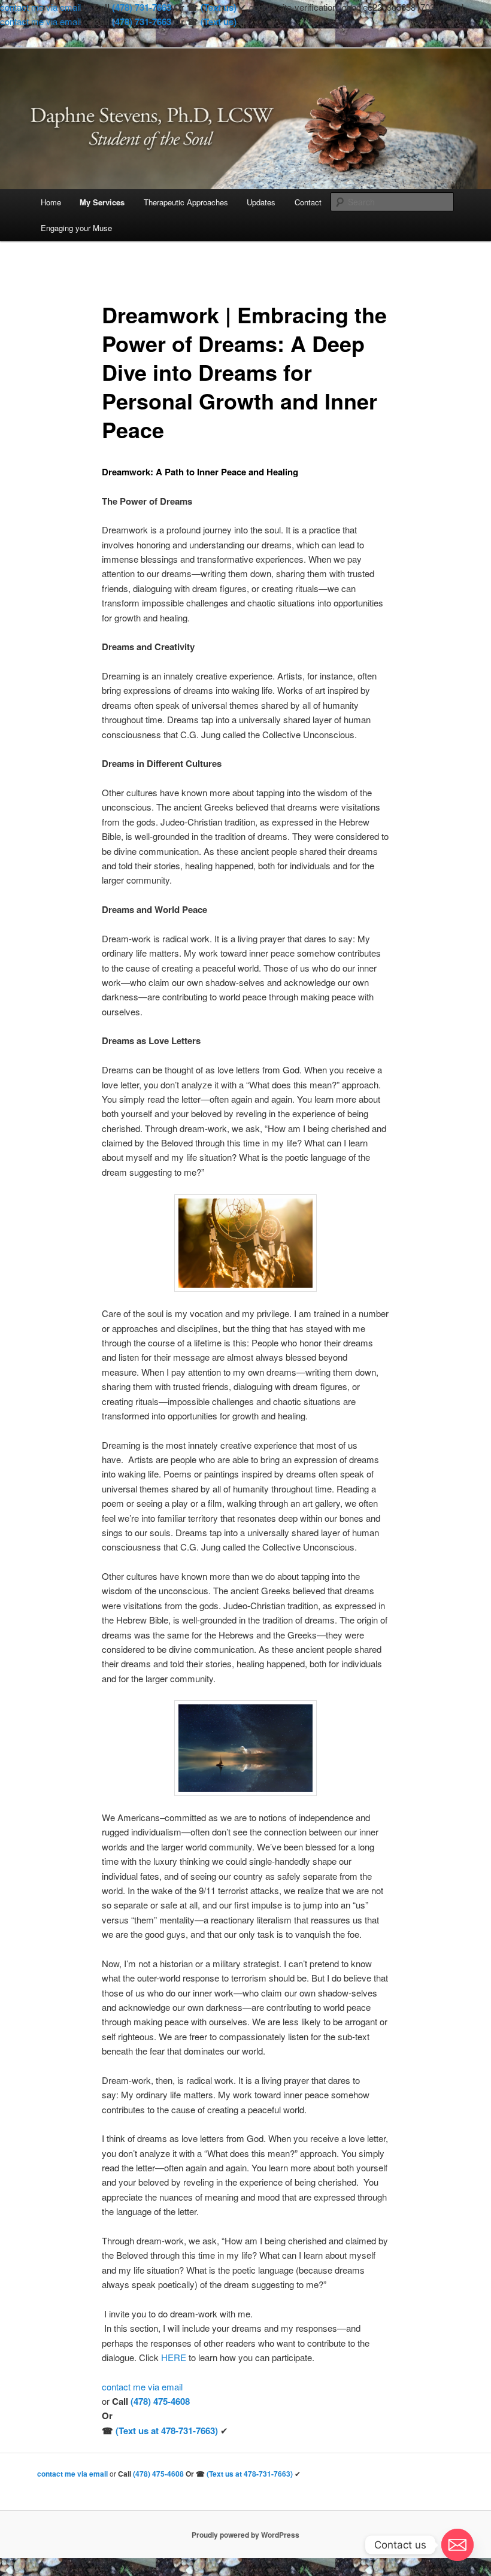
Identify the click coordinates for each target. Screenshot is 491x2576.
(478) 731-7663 (142, 7)
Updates (261, 202)
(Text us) (219, 7)
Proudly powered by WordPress (245, 2535)
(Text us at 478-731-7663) (167, 2431)
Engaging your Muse (76, 228)
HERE (174, 2357)
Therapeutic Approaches (186, 202)
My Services (102, 202)
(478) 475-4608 (160, 2401)
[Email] (457, 2545)
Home (51, 202)
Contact (308, 202)
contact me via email (40, 7)
